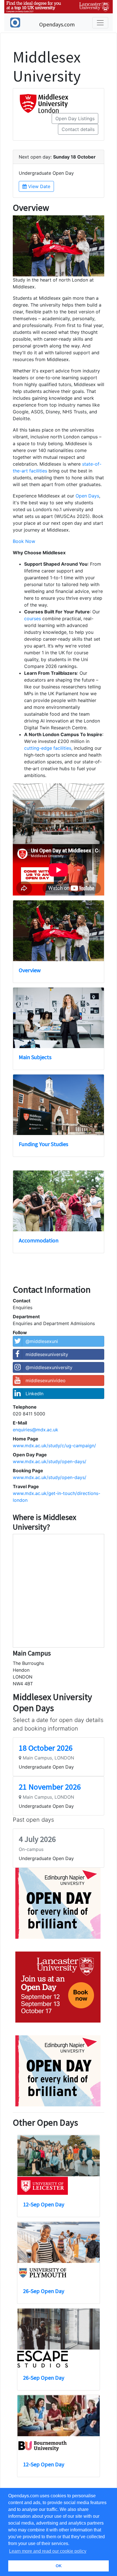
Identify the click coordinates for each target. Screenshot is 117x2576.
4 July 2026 (37, 1839)
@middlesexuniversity (49, 1367)
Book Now (24, 541)
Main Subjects (35, 1057)
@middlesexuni (42, 1341)
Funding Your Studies (43, 1144)
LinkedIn (35, 1394)
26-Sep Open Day (44, 2291)
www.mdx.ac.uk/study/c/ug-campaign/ (54, 1446)
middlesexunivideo (46, 1380)
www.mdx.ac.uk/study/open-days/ (50, 1461)
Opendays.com (57, 24)
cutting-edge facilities (48, 748)
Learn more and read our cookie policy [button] (48, 2551)
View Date (38, 186)
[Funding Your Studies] (58, 1105)
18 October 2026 (46, 1748)
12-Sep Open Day (44, 2204)
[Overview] (58, 931)
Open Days (87, 496)
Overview (30, 970)
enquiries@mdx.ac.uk (35, 1430)
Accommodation (39, 1240)
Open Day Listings (75, 118)
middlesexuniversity (47, 1354)
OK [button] (59, 2566)
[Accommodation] (58, 1201)
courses (33, 619)
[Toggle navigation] (100, 23)
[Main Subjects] (58, 1018)
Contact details (78, 129)
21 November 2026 (50, 1787)
